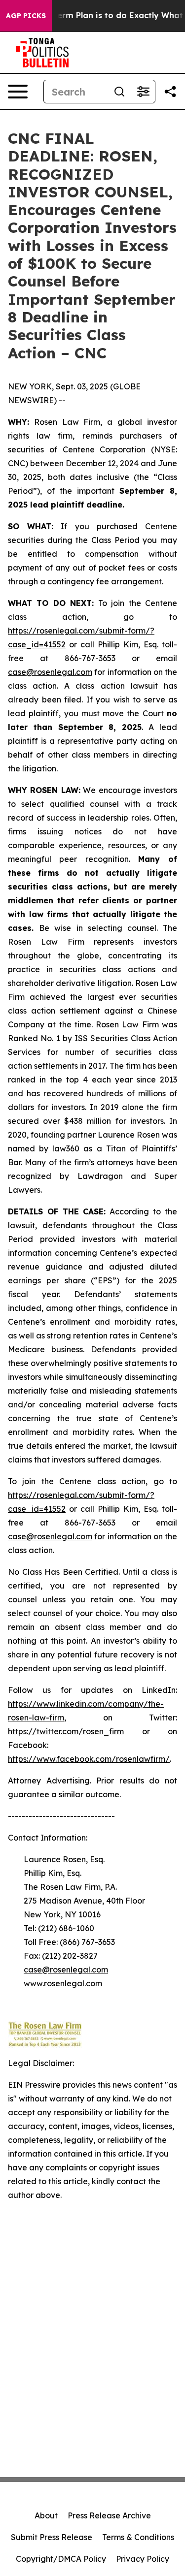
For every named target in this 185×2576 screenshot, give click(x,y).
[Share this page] (170, 92)
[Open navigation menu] (18, 92)
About (46, 2515)
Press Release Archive (109, 2515)
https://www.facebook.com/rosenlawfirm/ (89, 1759)
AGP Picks (26, 16)
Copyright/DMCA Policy (61, 2559)
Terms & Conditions (138, 2537)
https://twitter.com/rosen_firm (66, 1731)
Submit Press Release (52, 2537)
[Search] (119, 92)
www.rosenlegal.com (63, 1983)
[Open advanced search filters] (143, 92)
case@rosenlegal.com (50, 672)
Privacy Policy (143, 2559)
